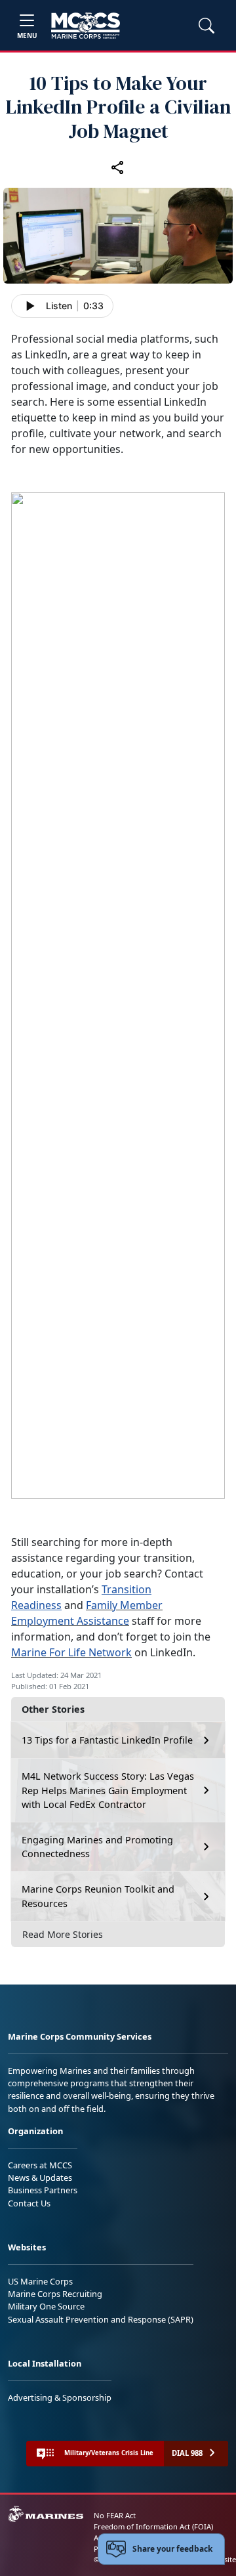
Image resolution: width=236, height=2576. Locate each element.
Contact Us (29, 2203)
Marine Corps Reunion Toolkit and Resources (98, 1896)
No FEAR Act (115, 2515)
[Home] (86, 26)
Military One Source (46, 2306)
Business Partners (43, 2190)
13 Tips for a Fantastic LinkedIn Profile (107, 1740)
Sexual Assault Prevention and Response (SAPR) (101, 2319)
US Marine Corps (40, 2281)
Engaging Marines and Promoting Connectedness (97, 1847)
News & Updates (40, 2178)
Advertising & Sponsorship (60, 2397)
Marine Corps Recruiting (55, 2294)
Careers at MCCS (40, 2165)
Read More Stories (63, 1934)
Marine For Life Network (71, 1652)
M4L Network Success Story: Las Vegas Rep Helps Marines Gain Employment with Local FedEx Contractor (108, 1790)
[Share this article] (118, 167)
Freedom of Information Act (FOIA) (153, 2526)
